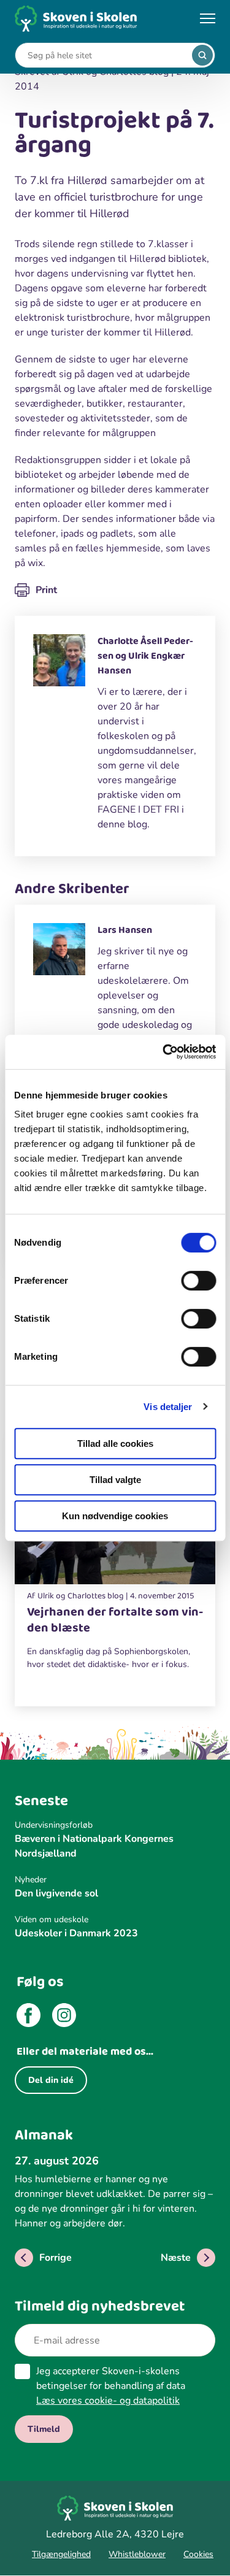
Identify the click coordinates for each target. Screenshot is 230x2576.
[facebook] (29, 2017)
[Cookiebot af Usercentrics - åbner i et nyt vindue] (164, 1052)
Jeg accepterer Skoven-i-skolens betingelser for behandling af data (111, 2386)
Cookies (198, 2554)
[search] (202, 55)
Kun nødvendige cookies (115, 1516)
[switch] (198, 1281)
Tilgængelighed (61, 2554)
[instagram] (64, 2017)
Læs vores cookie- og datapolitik (108, 2401)
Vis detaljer (168, 1407)
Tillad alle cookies (115, 1443)
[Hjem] (76, 19)
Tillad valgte (115, 1480)
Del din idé (51, 2080)
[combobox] (106, 56)
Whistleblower (137, 2554)
